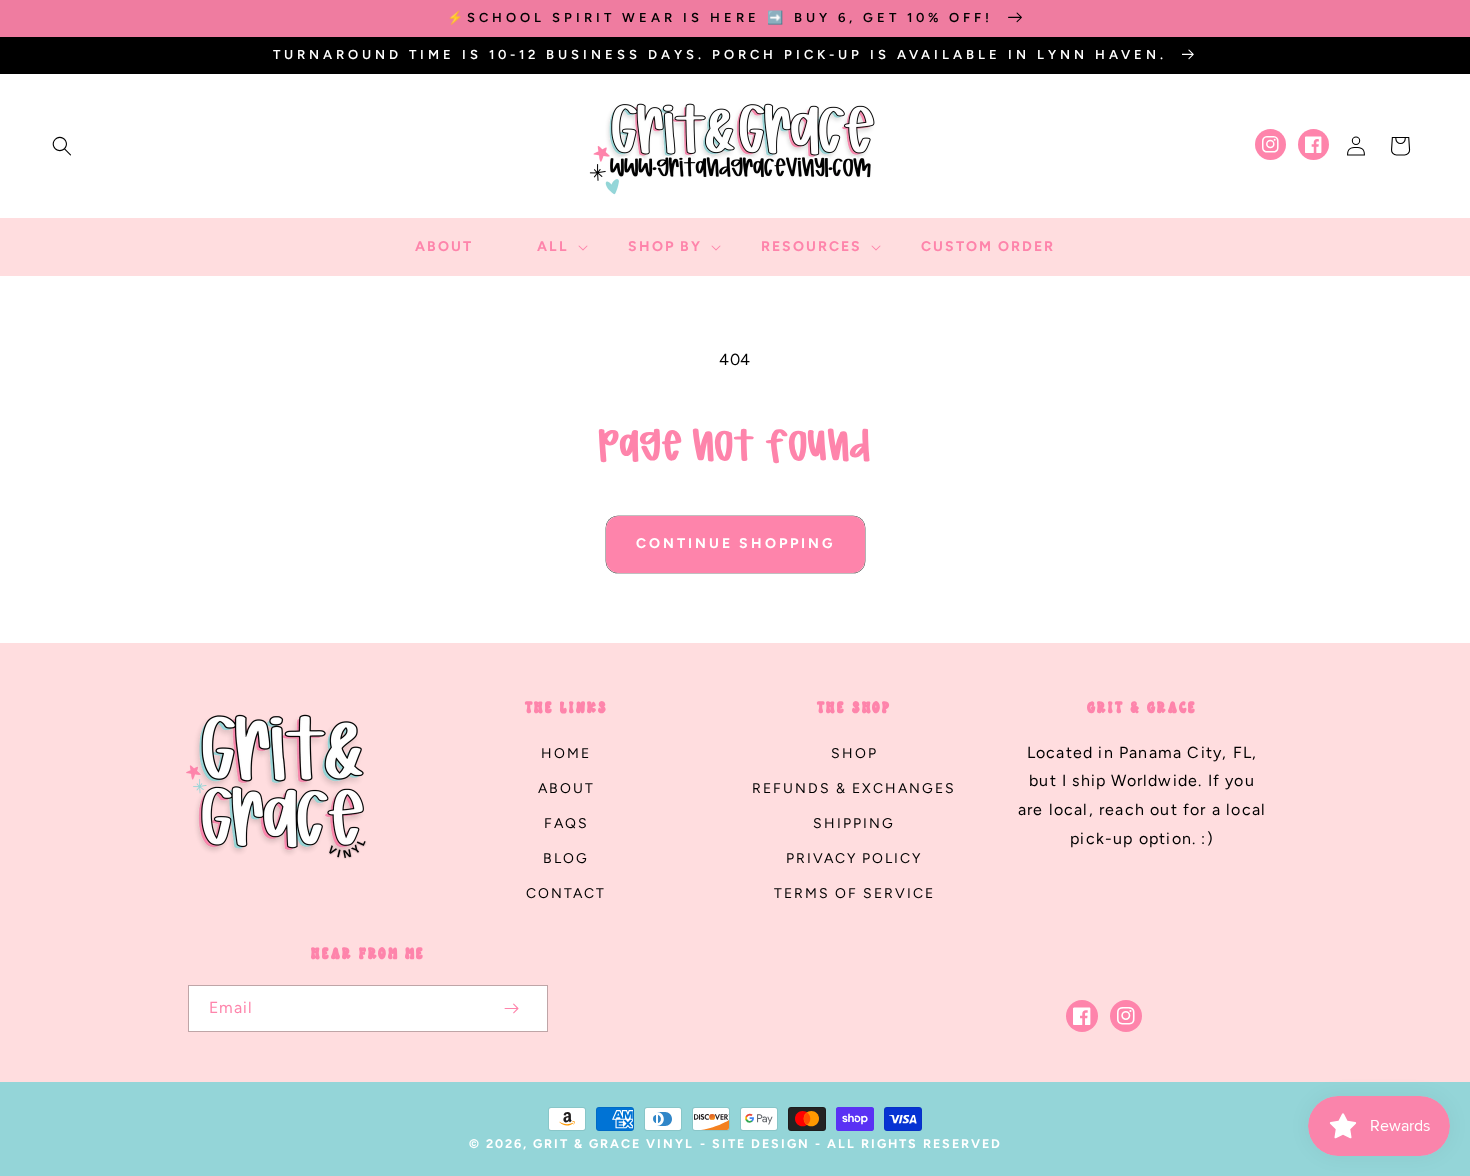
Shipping (854, 823)
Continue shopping (735, 543)
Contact (566, 893)
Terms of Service (854, 893)
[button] (62, 146)
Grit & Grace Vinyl (613, 1143)
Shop (854, 753)
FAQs (566, 823)
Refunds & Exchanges (854, 788)
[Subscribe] (512, 1008)
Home (566, 753)
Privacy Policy (854, 858)
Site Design (761, 1143)
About (566, 788)
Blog (566, 858)
